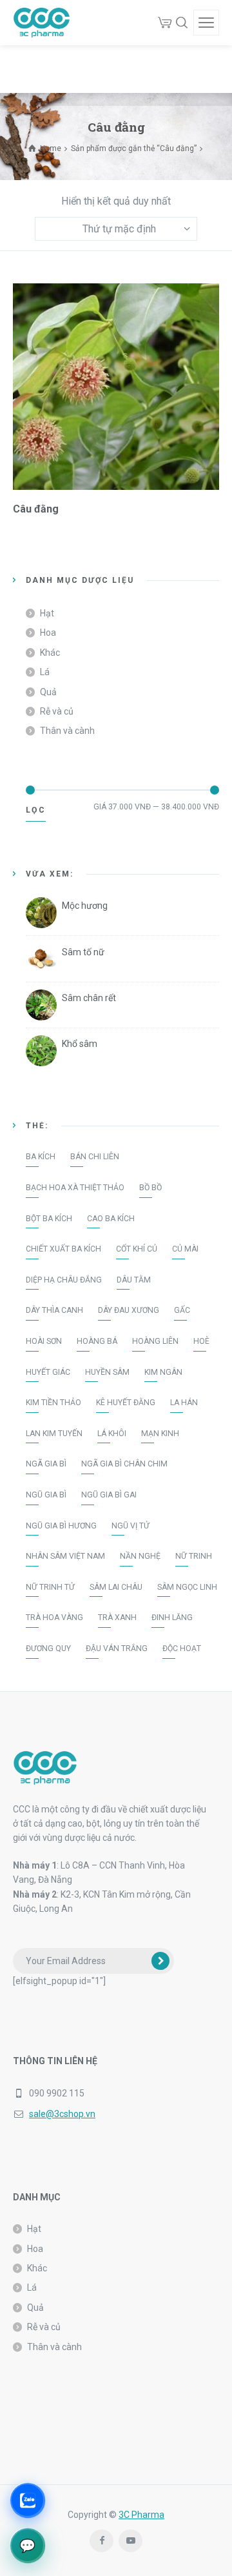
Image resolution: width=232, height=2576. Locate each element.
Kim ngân (163, 1372)
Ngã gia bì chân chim (124, 1464)
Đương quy (48, 1648)
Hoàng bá (97, 1341)
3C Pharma (141, 2515)
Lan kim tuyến (54, 1434)
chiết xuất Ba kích (63, 1249)
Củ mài (185, 1249)
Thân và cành (67, 731)
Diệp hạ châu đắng (64, 1280)
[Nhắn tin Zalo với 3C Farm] (27, 2500)
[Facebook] (101, 2541)
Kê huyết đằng (126, 1403)
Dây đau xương (129, 1310)
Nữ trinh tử (50, 1587)
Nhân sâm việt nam (65, 1556)
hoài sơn (44, 1341)
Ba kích (41, 1157)
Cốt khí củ (137, 1249)
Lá (45, 672)
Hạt (47, 613)
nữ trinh (194, 1556)
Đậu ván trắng (117, 1648)
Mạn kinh (160, 1434)
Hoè (201, 1341)
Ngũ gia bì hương (61, 1526)
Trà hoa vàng (54, 1618)
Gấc (182, 1310)
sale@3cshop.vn (62, 2114)
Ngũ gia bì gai (109, 1495)
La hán (184, 1403)
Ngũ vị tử (130, 1526)
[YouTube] (130, 2541)
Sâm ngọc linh (187, 1587)
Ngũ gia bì (46, 1495)
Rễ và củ (57, 711)
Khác (50, 653)
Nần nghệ (140, 1556)
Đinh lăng (172, 1618)
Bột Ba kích (49, 1219)
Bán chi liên (95, 1157)
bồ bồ (150, 1188)
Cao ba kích (111, 1219)
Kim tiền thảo (53, 1403)
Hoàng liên (155, 1341)
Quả (48, 692)
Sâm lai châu (116, 1587)
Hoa (48, 633)
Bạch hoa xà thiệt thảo (75, 1188)
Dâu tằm (134, 1280)
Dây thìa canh (54, 1310)
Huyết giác (48, 1372)
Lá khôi (112, 1434)
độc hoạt (182, 1648)
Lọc (36, 810)
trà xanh (117, 1618)
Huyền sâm (107, 1372)
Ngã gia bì (46, 1464)
